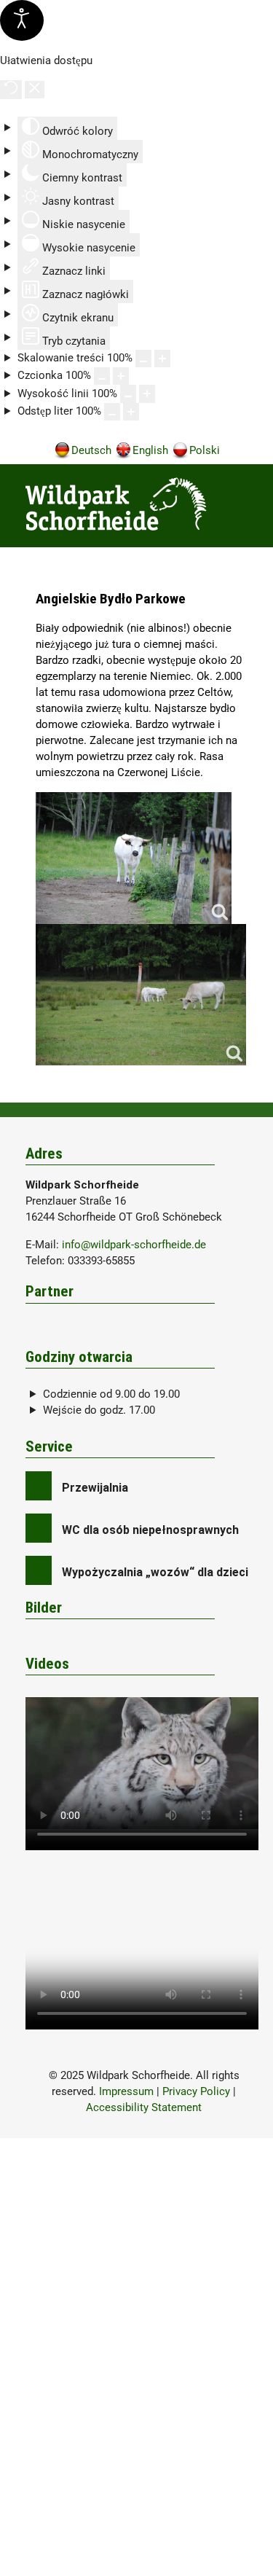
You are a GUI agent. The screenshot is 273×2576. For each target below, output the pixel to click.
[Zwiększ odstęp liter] (131, 412)
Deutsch (91, 450)
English (150, 450)
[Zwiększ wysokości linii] (147, 394)
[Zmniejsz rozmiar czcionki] (102, 376)
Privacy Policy (196, 2091)
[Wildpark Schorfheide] (144, 504)
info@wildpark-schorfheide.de (134, 1245)
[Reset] (11, 90)
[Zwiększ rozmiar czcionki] (121, 376)
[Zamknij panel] (35, 90)
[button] (245, 508)
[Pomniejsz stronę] (143, 359)
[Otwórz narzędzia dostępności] (22, 20)
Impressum (126, 2091)
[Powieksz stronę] (162, 359)
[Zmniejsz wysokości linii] (128, 394)
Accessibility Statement (144, 2107)
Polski (205, 450)
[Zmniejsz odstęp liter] (112, 412)
